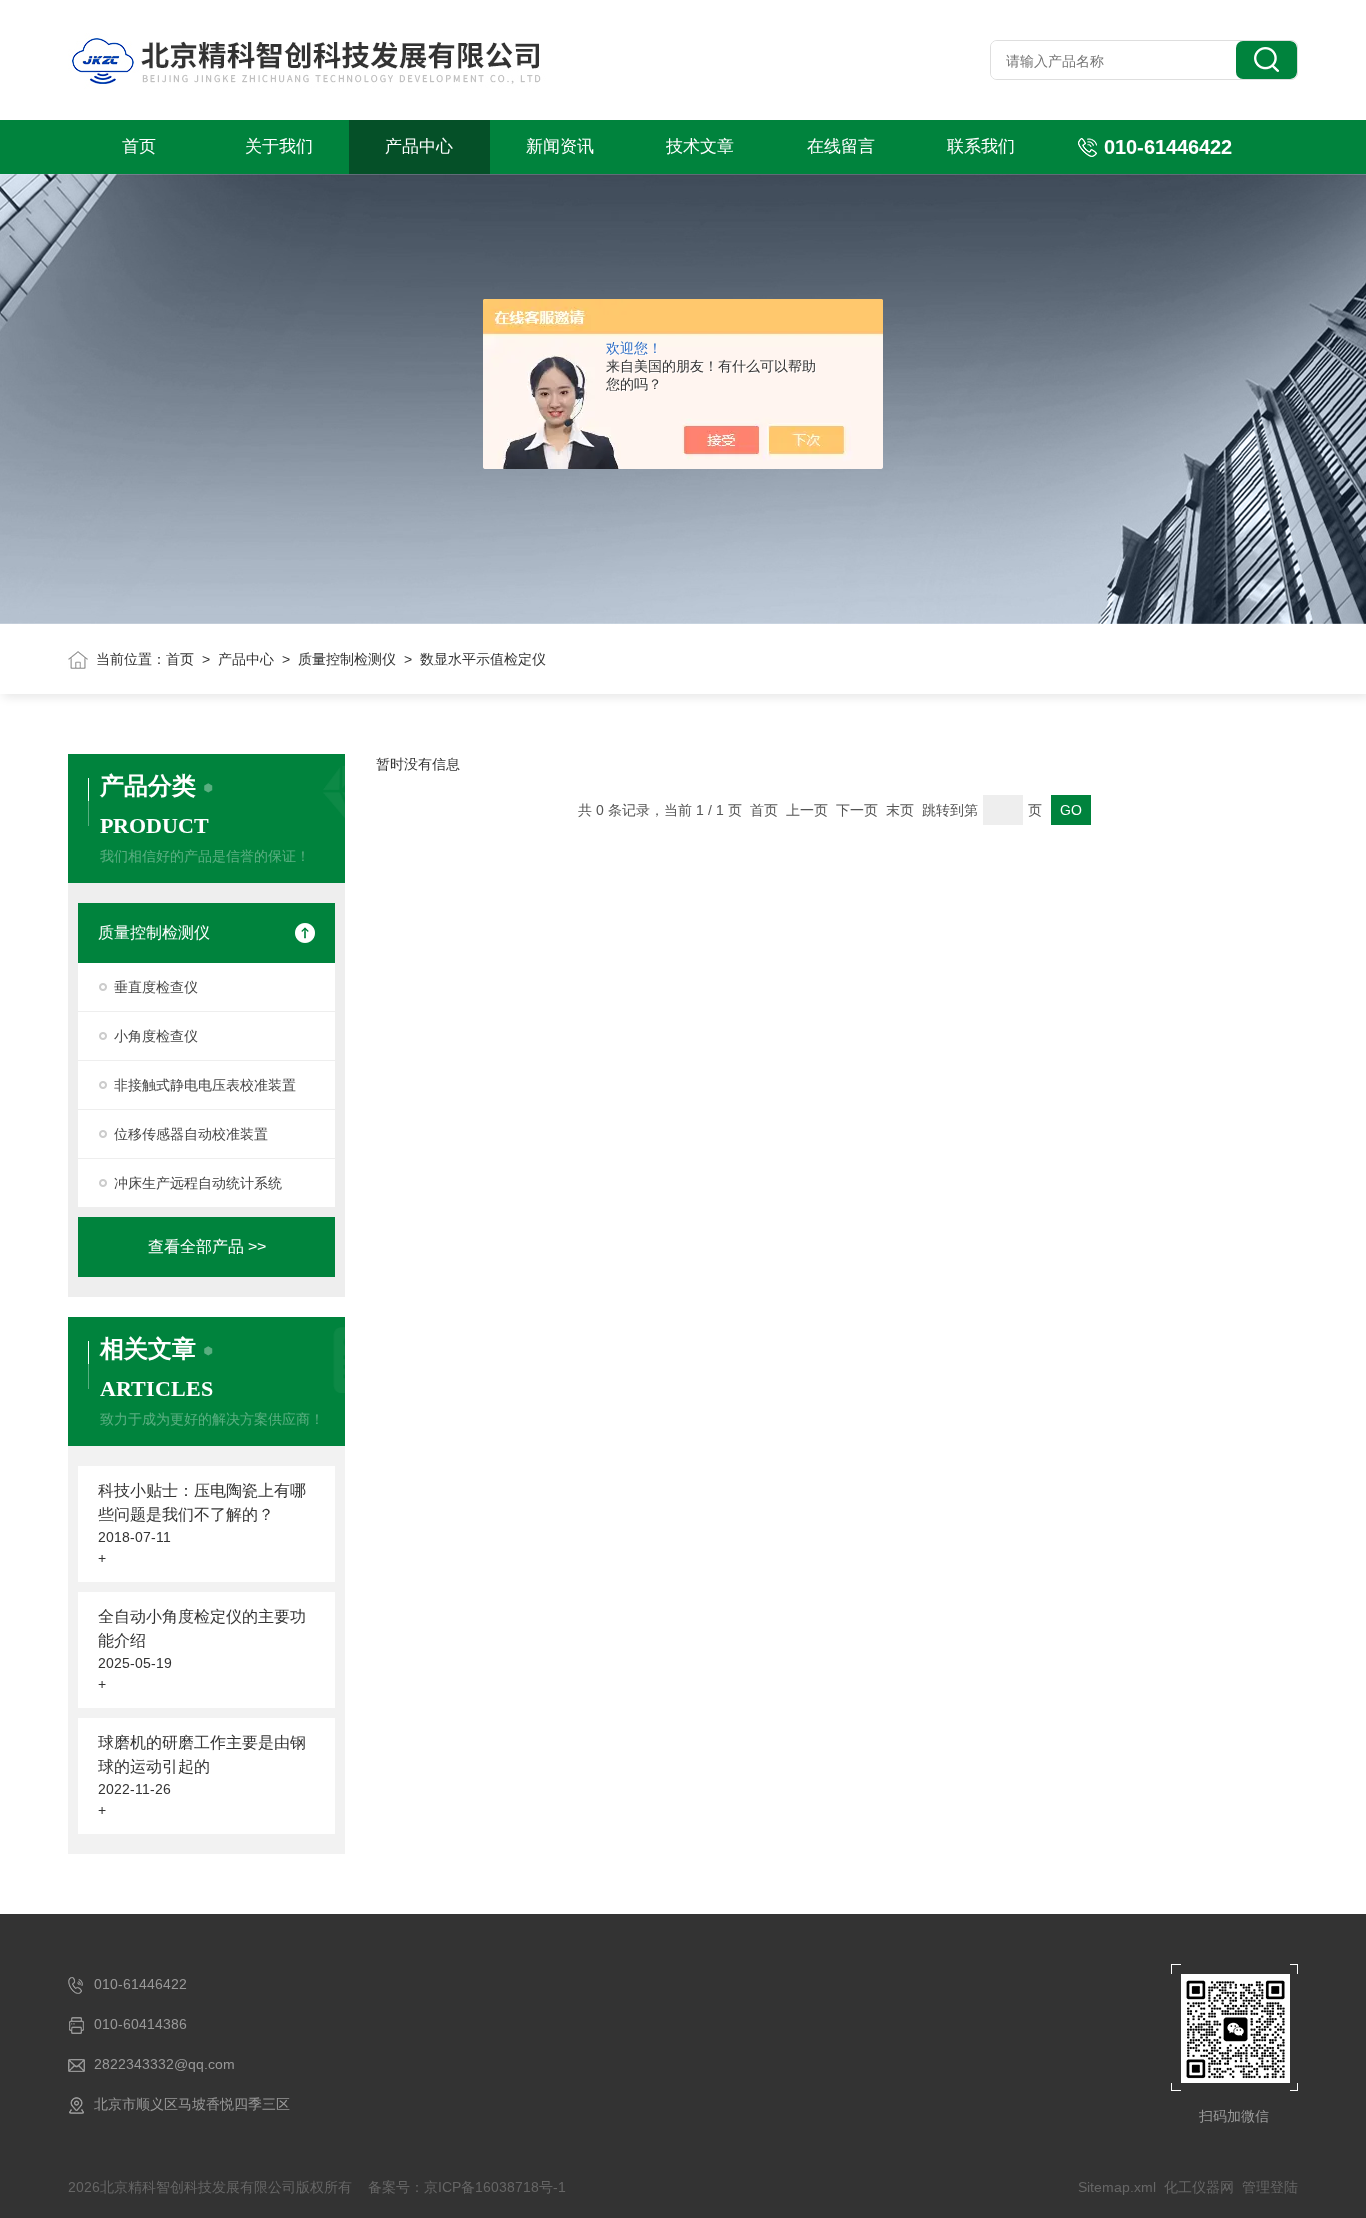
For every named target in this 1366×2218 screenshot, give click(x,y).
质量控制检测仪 (347, 659)
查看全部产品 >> (207, 1246)
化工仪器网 (1199, 2187)
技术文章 (700, 146)
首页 (139, 146)
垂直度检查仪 (156, 987)
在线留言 (841, 146)
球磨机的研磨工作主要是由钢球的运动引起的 (202, 1754)
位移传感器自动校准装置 (191, 1134)
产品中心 (419, 146)
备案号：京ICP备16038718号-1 (467, 2187)
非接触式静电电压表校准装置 (205, 1085)
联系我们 (981, 146)
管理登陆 (1270, 2187)
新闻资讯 (560, 146)
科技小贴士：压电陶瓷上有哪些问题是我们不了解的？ (202, 1502)
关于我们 (279, 146)
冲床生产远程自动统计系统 (198, 1183)
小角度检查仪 (156, 1036)
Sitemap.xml (1117, 2187)
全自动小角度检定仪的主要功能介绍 (202, 1628)
